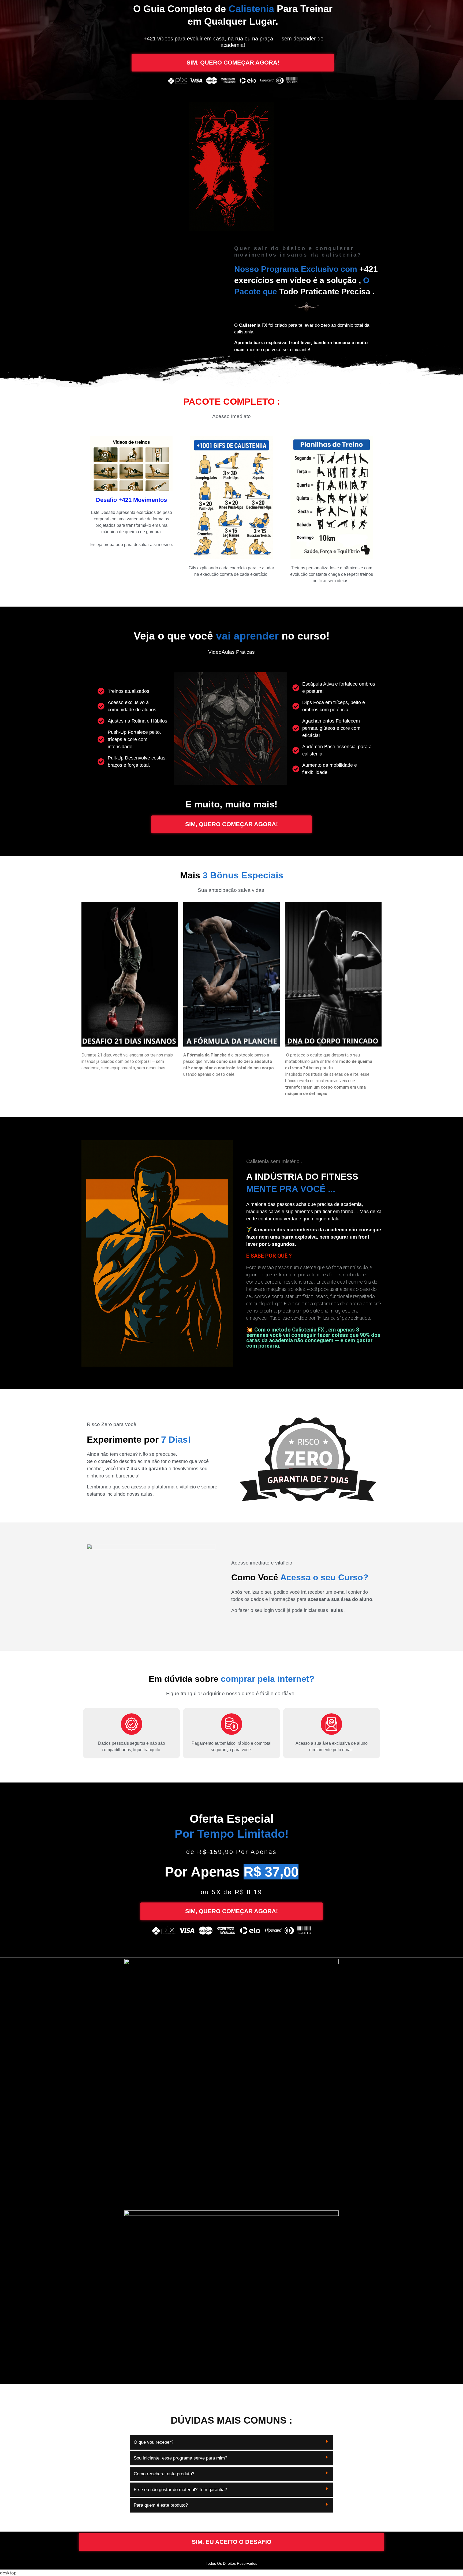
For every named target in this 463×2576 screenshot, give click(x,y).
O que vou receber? (154, 2442)
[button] (231, 2443)
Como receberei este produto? (164, 2474)
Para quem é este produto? (161, 2505)
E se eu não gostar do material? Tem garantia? (180, 2490)
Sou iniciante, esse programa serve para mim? (180, 2458)
